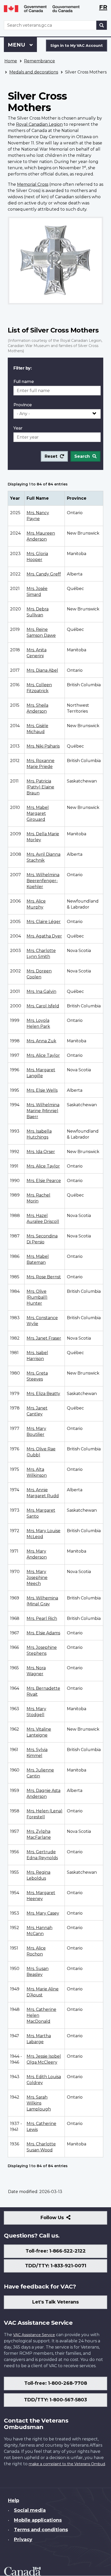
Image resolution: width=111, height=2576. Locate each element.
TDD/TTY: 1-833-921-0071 (56, 2266)
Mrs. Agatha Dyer (44, 936)
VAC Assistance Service (34, 2335)
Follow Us (63, 2220)
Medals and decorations (34, 72)
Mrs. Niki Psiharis (43, 746)
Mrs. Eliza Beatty (43, 1394)
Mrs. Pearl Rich (42, 1618)
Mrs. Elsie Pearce (44, 1181)
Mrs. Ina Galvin (41, 991)
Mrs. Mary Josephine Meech (37, 1578)
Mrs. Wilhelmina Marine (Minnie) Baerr (43, 1111)
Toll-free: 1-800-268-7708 (56, 2383)
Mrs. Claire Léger (44, 922)
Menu (17, 45)
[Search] (102, 25)
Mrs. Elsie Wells (42, 1090)
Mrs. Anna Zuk (41, 1041)
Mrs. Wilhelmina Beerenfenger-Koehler (43, 881)
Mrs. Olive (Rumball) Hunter (37, 1297)
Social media (30, 2510)
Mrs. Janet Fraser (44, 1338)
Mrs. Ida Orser (41, 1152)
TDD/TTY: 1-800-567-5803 (55, 2400)
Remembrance (39, 61)
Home (11, 61)
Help (14, 2500)
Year (18, 428)
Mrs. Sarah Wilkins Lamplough (39, 2103)
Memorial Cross (33, 184)
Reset (51, 456)
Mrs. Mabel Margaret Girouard (38, 813)
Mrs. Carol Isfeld (43, 1006)
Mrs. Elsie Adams (43, 1633)
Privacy (23, 2540)
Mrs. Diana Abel (42, 670)
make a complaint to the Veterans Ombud (67, 2464)
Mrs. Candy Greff (44, 574)
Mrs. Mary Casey (43, 1913)
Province (23, 405)
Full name (24, 382)
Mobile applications (38, 2520)
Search (82, 456)
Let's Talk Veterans (55, 2302)
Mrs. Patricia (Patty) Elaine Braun (40, 787)
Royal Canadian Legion (39, 124)
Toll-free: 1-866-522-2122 (56, 2251)
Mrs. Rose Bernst (44, 1277)
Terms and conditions (41, 2530)
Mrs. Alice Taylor (43, 1055)
